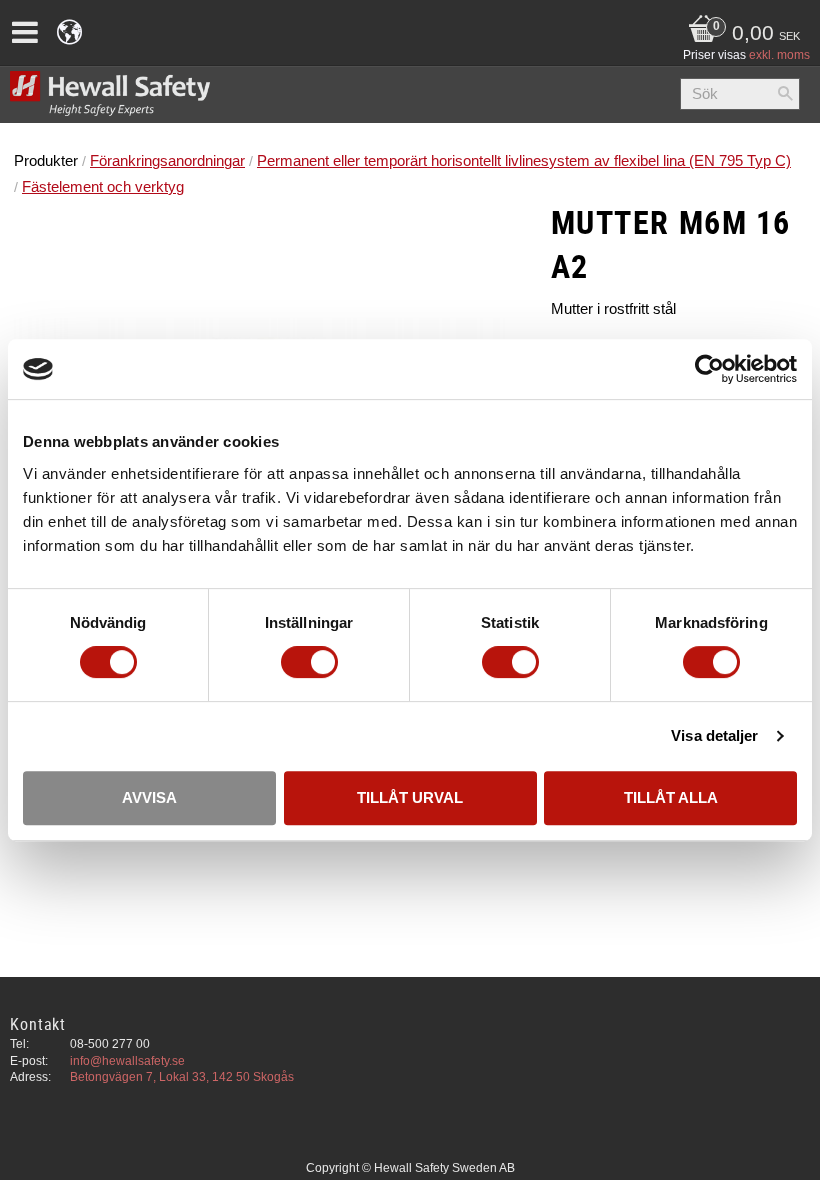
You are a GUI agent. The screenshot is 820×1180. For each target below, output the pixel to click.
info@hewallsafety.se (127, 1061)
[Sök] (785, 94)
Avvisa (149, 797)
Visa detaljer (714, 735)
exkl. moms (779, 55)
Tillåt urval (410, 797)
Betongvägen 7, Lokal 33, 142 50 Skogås (182, 1077)
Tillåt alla (671, 797)
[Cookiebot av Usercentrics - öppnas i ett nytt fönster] (709, 369)
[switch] (309, 662)
